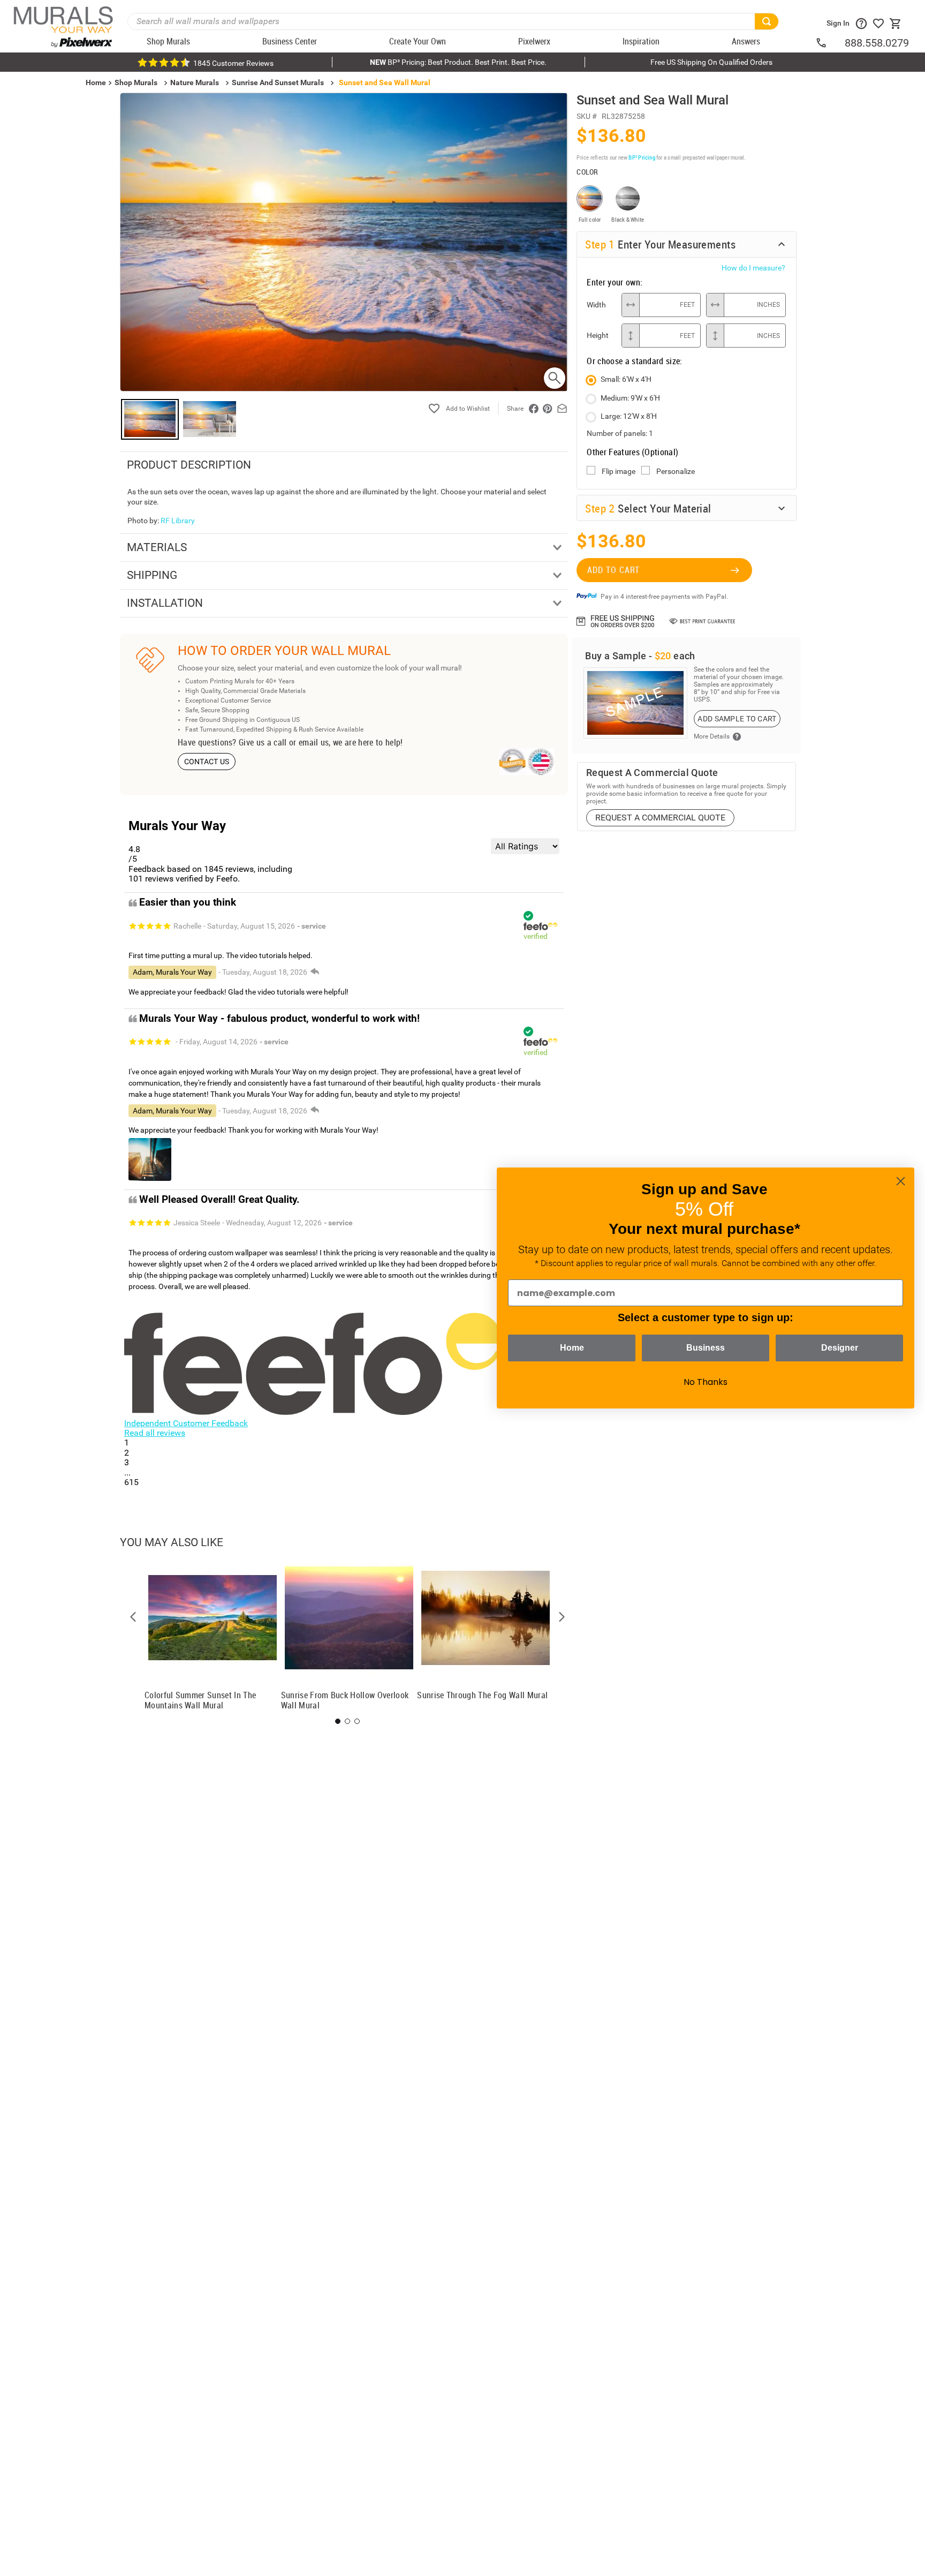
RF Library (178, 521)
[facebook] (534, 409)
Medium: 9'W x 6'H (630, 398)
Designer (840, 1348)
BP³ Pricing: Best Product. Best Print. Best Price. (458, 62)
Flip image (619, 471)
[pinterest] (548, 409)
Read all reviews (155, 1433)
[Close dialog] (901, 1181)
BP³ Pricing (642, 157)
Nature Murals (195, 82)
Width (596, 305)
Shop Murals (136, 82)
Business (706, 1348)
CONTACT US (207, 762)
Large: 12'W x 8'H (629, 416)
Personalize (676, 471)
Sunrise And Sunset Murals (278, 82)
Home (572, 1348)
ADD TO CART (613, 570)
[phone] (830, 43)
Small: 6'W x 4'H (626, 379)
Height (598, 335)
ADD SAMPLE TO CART (737, 719)
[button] (133, 1617)
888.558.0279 (877, 43)
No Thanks (706, 1382)
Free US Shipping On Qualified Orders (711, 62)
